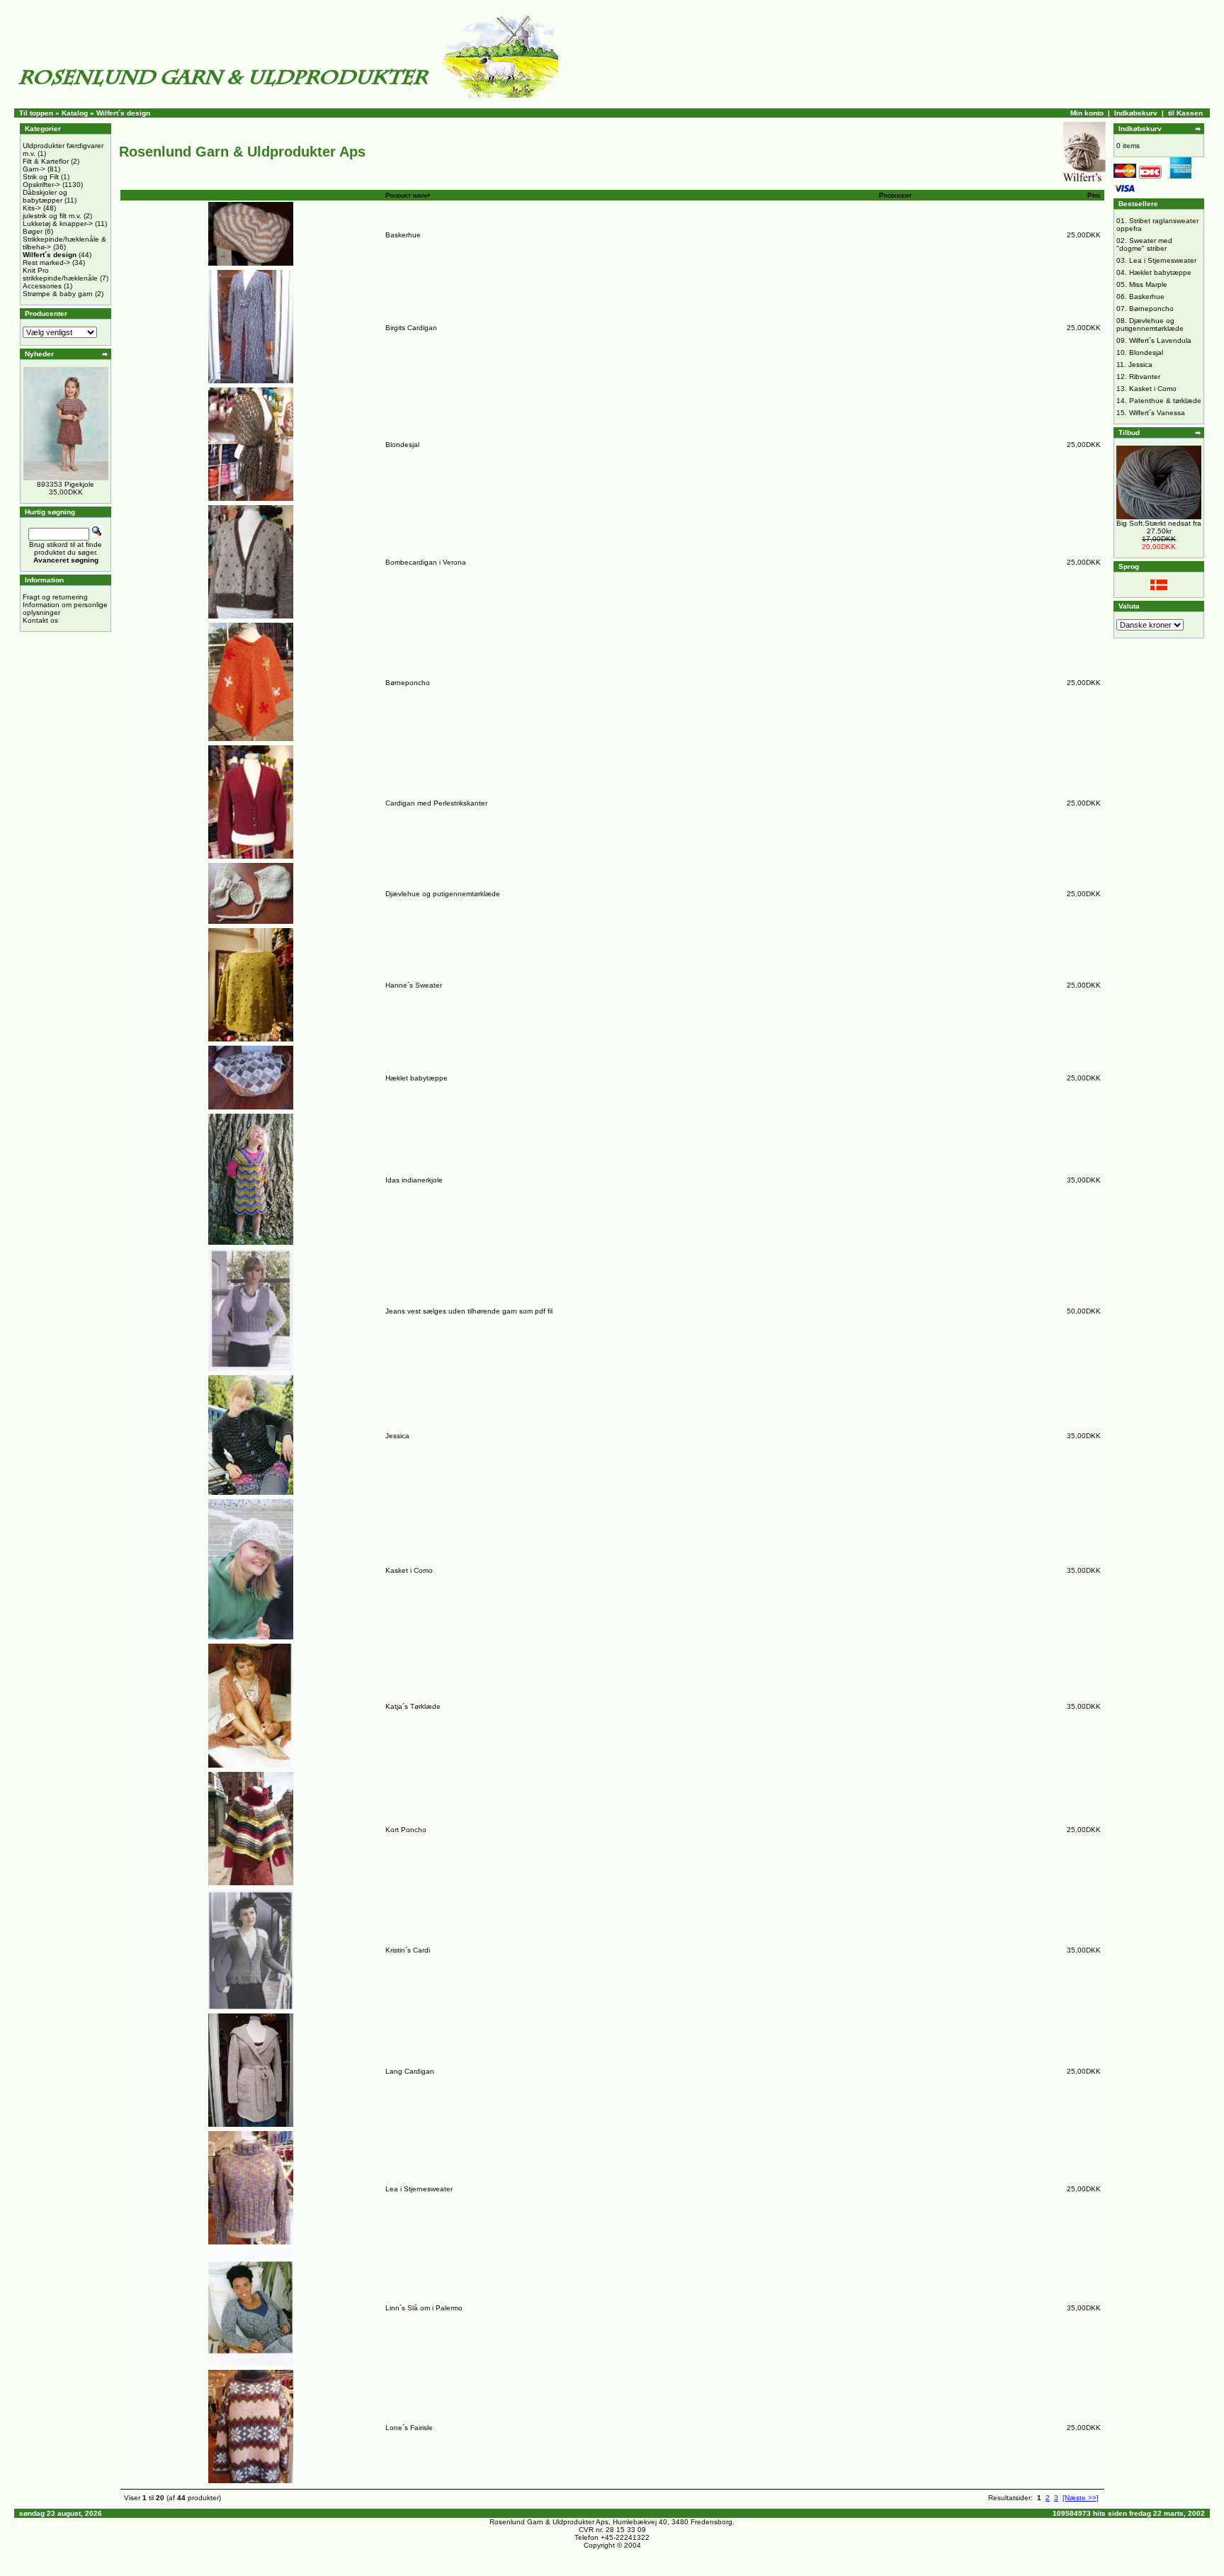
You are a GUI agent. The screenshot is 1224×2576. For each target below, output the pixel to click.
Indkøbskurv (1136, 113)
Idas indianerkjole (414, 1180)
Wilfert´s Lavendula (1160, 340)
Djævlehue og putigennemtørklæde (443, 894)
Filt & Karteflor (46, 161)
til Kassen (1185, 113)
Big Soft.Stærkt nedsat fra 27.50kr (1159, 527)
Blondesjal (402, 445)
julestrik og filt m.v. (52, 216)
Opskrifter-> (41, 185)
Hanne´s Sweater (414, 985)
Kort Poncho (406, 1830)
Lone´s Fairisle (409, 2428)
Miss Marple (1148, 284)
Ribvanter (1145, 377)
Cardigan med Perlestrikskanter (436, 803)
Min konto (1087, 113)
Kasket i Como (409, 1570)
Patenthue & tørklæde (1165, 401)
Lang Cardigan (410, 2071)
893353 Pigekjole (66, 484)
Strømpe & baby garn (58, 294)
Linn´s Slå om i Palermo (424, 2308)
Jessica (397, 1436)
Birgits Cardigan (411, 328)
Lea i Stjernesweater (419, 2189)
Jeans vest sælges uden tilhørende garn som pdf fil (469, 1311)
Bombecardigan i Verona (426, 562)
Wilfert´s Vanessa (1157, 413)
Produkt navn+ (408, 195)
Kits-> (32, 208)
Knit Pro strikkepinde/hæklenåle (60, 274)
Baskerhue (403, 235)
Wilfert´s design (123, 113)
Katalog (75, 113)
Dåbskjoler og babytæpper (45, 196)
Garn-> (34, 169)
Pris (1094, 195)
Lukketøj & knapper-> (58, 224)
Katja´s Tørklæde (413, 1706)
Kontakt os (40, 620)
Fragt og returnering (55, 597)
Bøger (33, 231)
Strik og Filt (41, 177)
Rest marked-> (46, 262)
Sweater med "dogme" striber (1144, 244)
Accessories (42, 286)
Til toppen (36, 113)
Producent (895, 195)
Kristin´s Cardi (408, 1950)
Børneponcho (408, 683)
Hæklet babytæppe (416, 1078)
